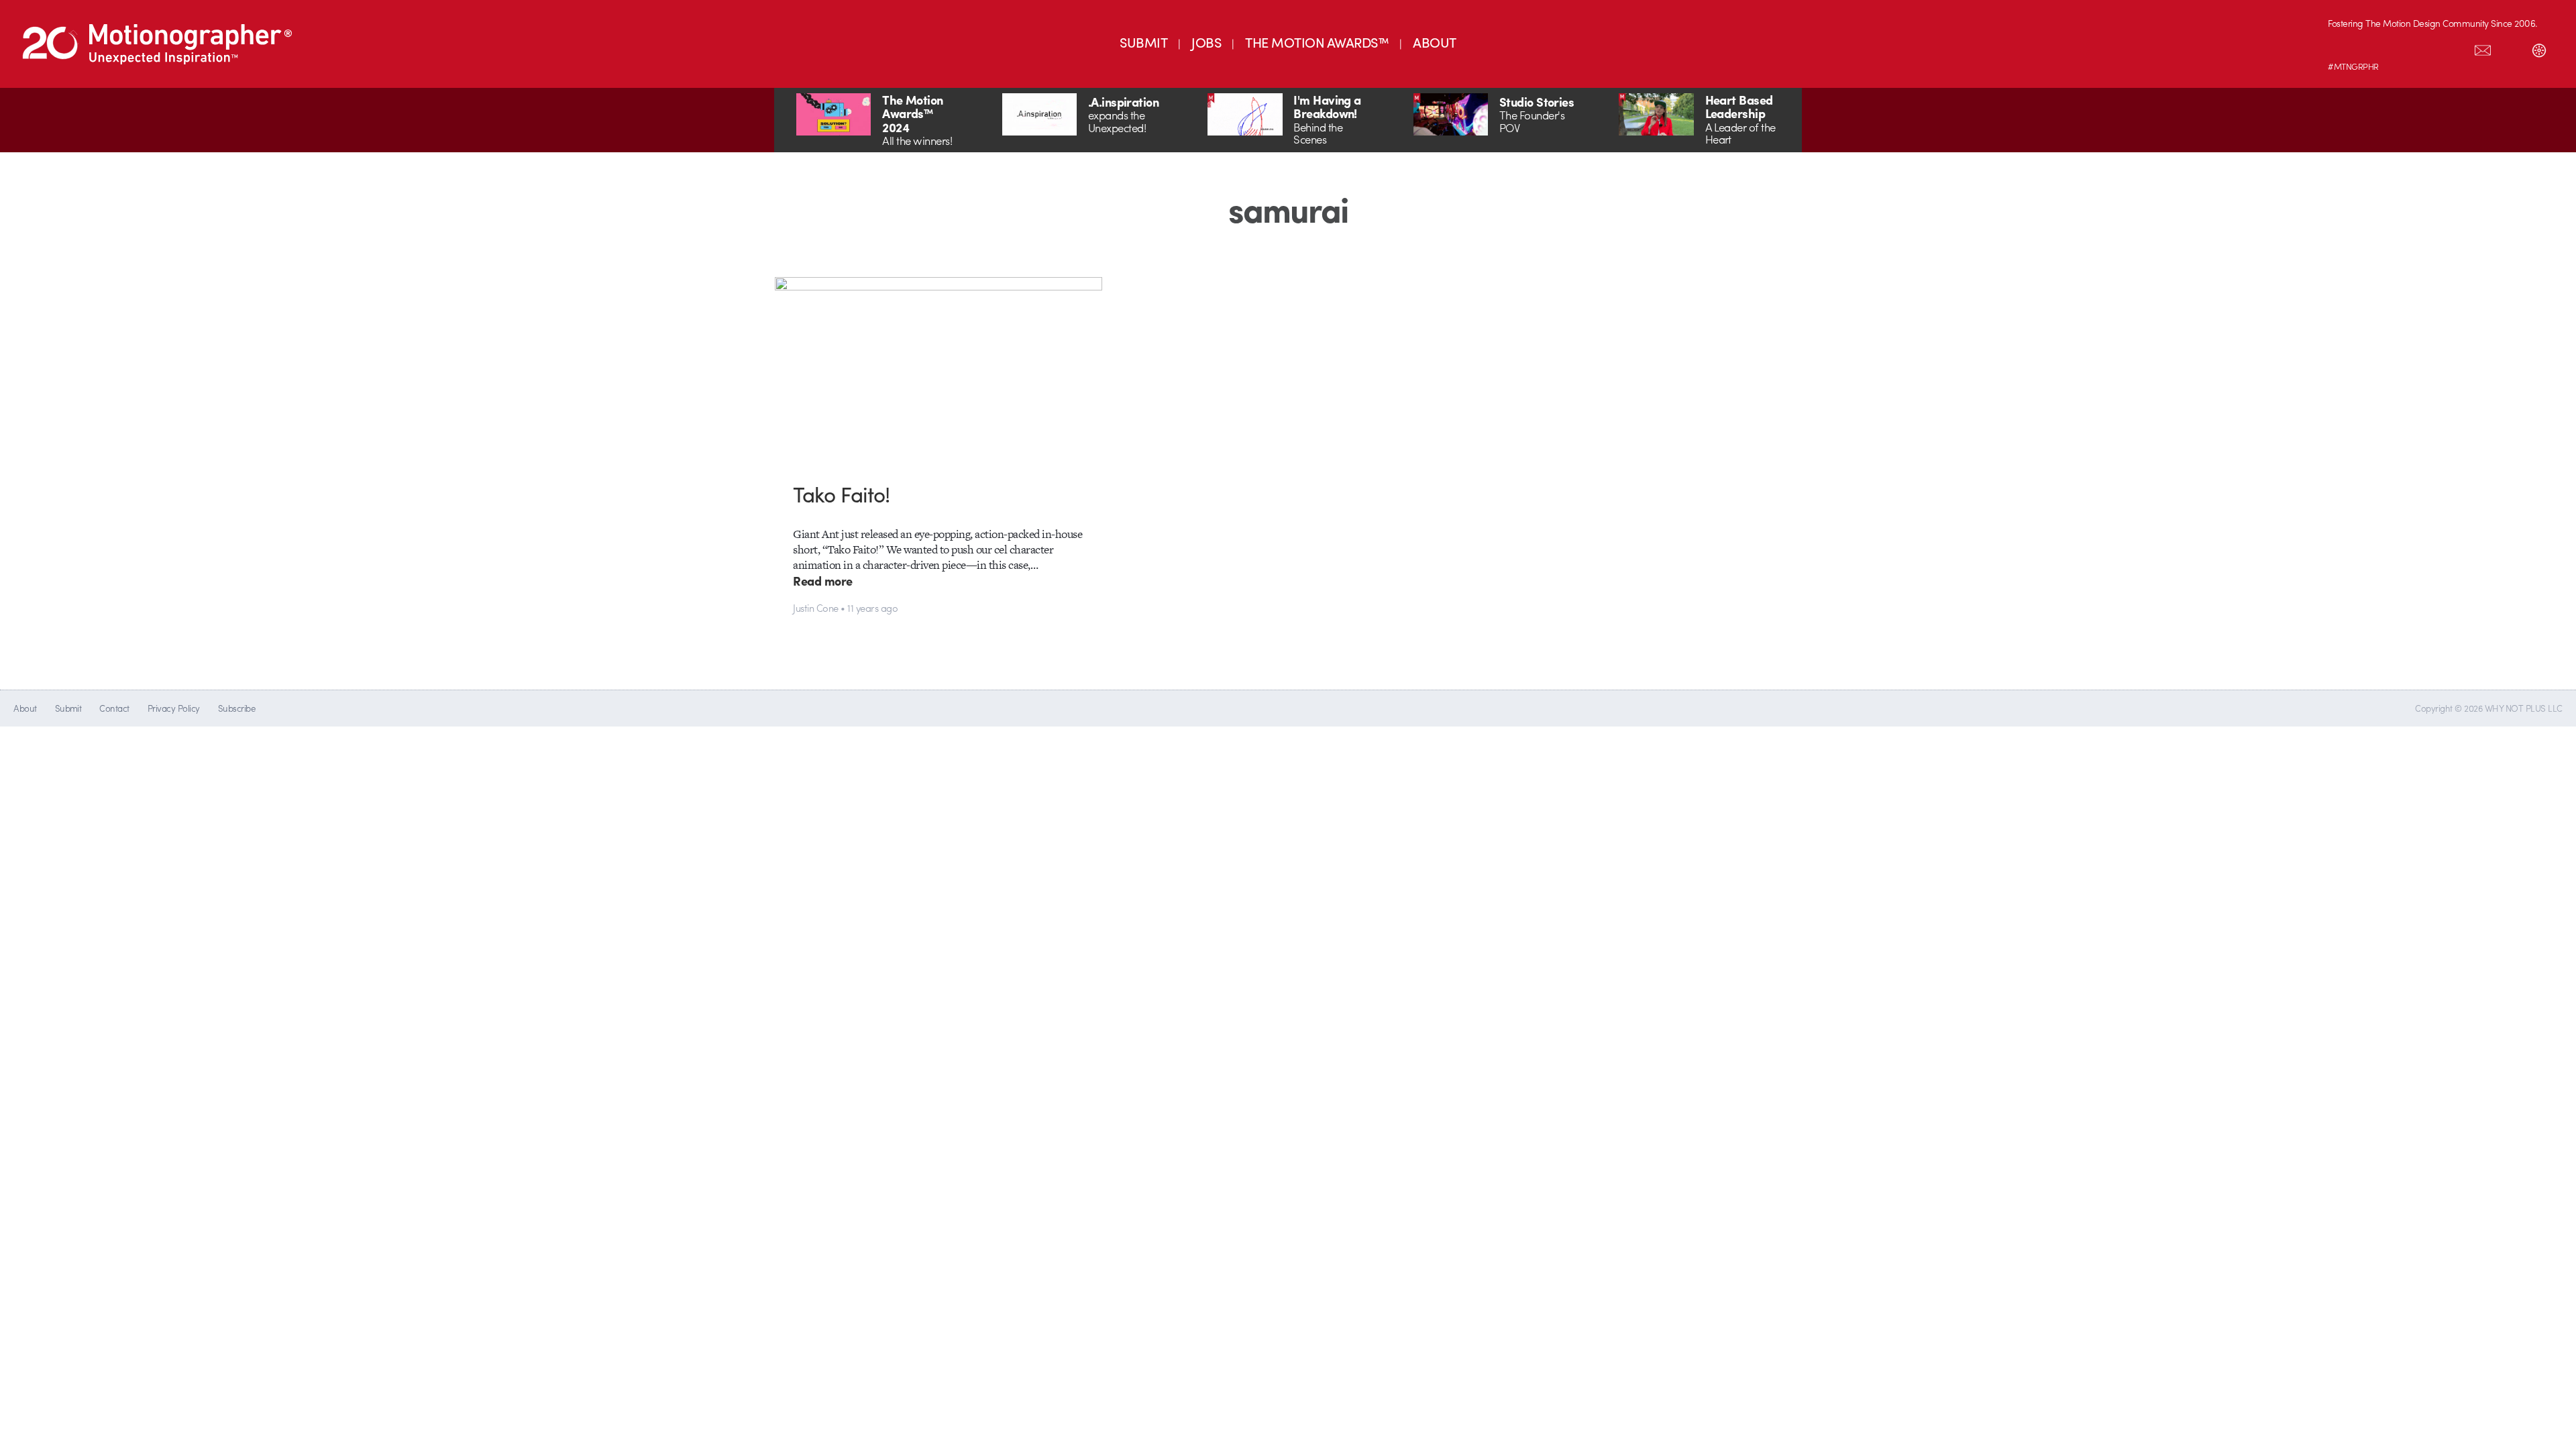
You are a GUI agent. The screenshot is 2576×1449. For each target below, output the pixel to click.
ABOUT (1434, 42)
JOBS (1206, 42)
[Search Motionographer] (2511, 48)
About (25, 708)
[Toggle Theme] (2539, 48)
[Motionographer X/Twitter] (2455, 48)
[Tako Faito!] (939, 369)
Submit (68, 708)
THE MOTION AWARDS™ (1317, 42)
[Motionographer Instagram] (2342, 48)
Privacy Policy (174, 708)
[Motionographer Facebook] (2426, 48)
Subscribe (236, 708)
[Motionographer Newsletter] (2483, 48)
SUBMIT (1143, 42)
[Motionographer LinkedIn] (2370, 48)
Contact (114, 708)
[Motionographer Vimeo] (2398, 48)
